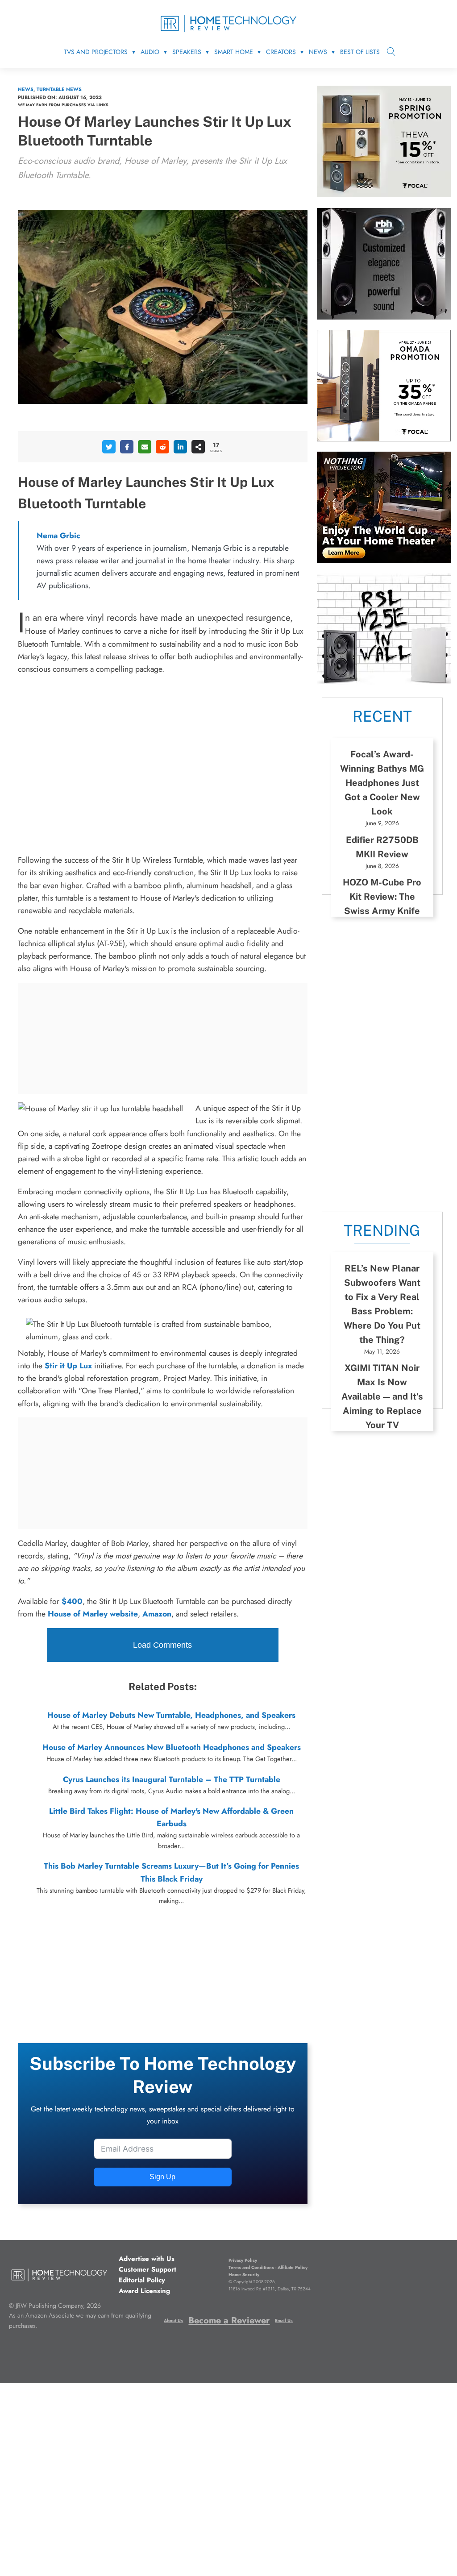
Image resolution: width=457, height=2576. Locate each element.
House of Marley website (93, 1614)
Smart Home (234, 52)
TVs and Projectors (96, 52)
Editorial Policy (142, 2280)
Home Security (244, 2275)
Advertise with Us (147, 2259)
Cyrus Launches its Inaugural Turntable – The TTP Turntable (172, 1779)
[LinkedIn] (180, 447)
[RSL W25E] (384, 682)
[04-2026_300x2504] (384, 439)
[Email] (145, 447)
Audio (150, 52)
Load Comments (162, 1645)
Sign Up (162, 2177)
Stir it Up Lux (68, 1366)
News (318, 52)
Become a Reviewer (229, 2320)
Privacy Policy (243, 2260)
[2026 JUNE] (384, 561)
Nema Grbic (58, 536)
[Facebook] (127, 447)
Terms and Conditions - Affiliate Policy (268, 2267)
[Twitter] (109, 447)
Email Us (284, 2320)
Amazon (157, 1614)
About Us (173, 2320)
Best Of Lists (360, 52)
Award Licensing (144, 2291)
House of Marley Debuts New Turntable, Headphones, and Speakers (171, 1715)
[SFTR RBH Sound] (384, 317)
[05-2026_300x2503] (384, 195)
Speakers (187, 52)
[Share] (198, 447)
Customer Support (147, 2269)
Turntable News (59, 89)
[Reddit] (162, 447)
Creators (281, 52)
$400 (72, 1601)
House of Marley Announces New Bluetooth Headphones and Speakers (172, 1747)
